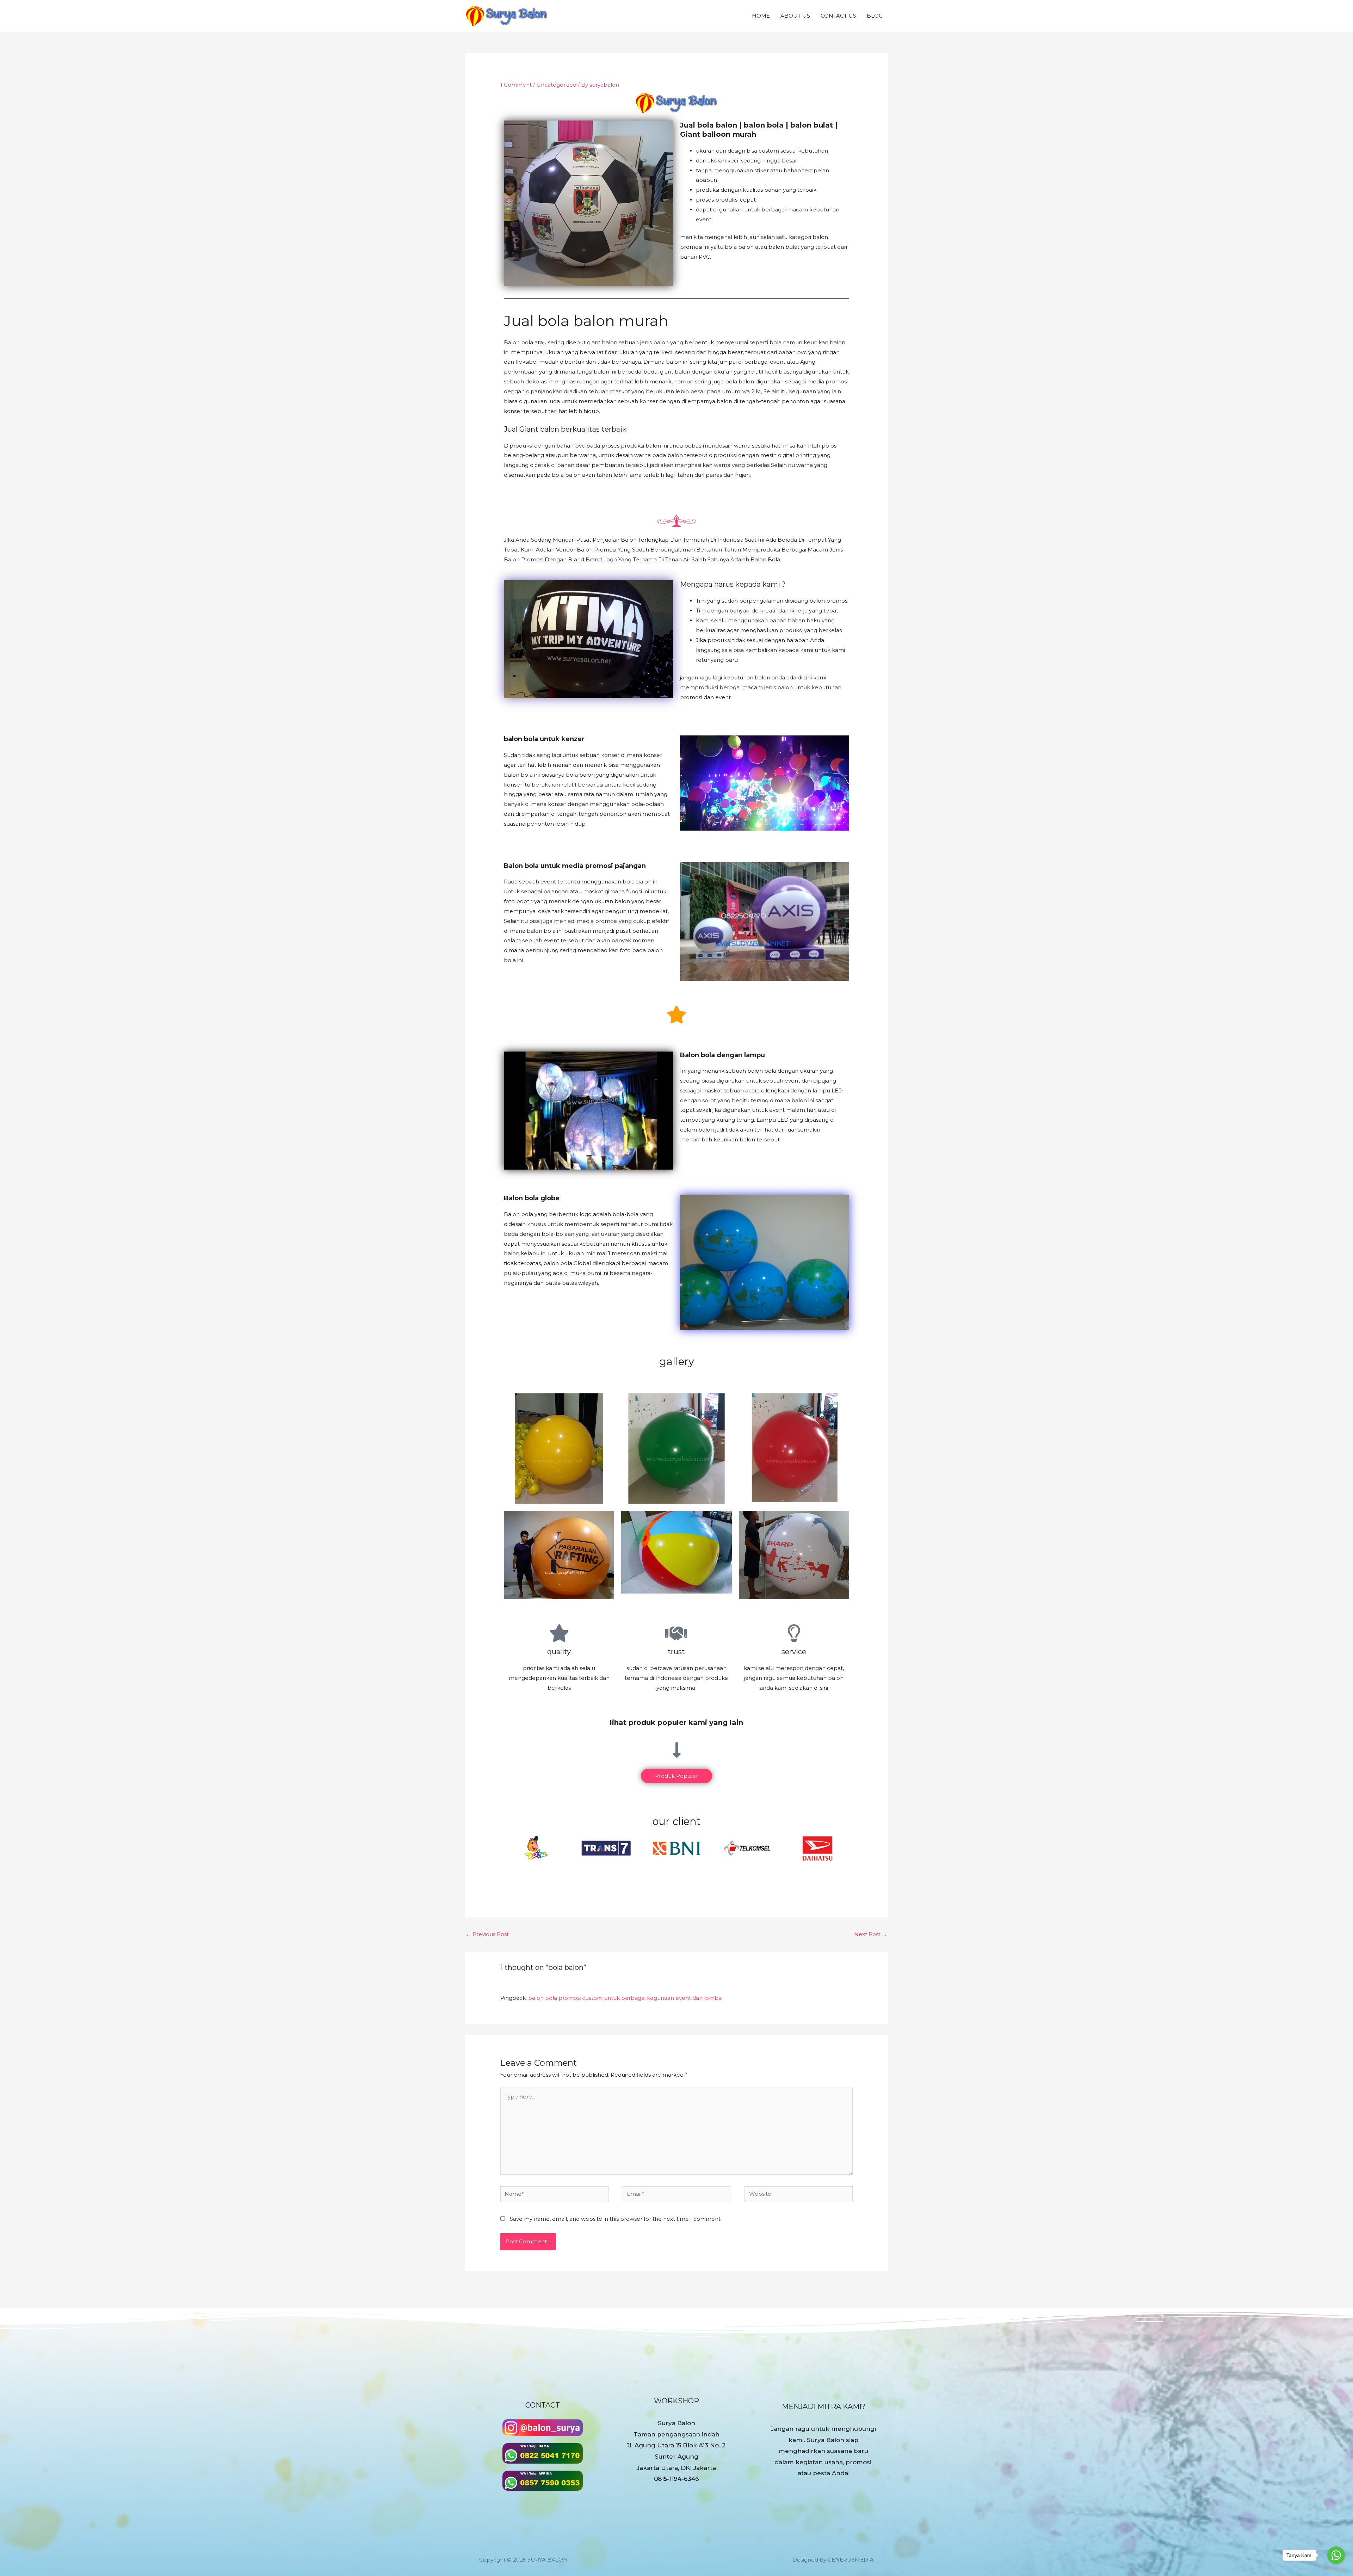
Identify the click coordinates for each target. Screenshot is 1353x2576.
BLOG (875, 16)
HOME (761, 16)
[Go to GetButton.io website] (1336, 2569)
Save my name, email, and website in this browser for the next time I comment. (616, 2219)
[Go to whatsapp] (1336, 2555)
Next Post (871, 1934)
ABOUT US (795, 16)
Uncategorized (556, 85)
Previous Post (487, 1934)
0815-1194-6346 (676, 2479)
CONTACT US (838, 16)
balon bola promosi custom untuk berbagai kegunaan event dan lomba (625, 1998)
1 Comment (516, 85)
